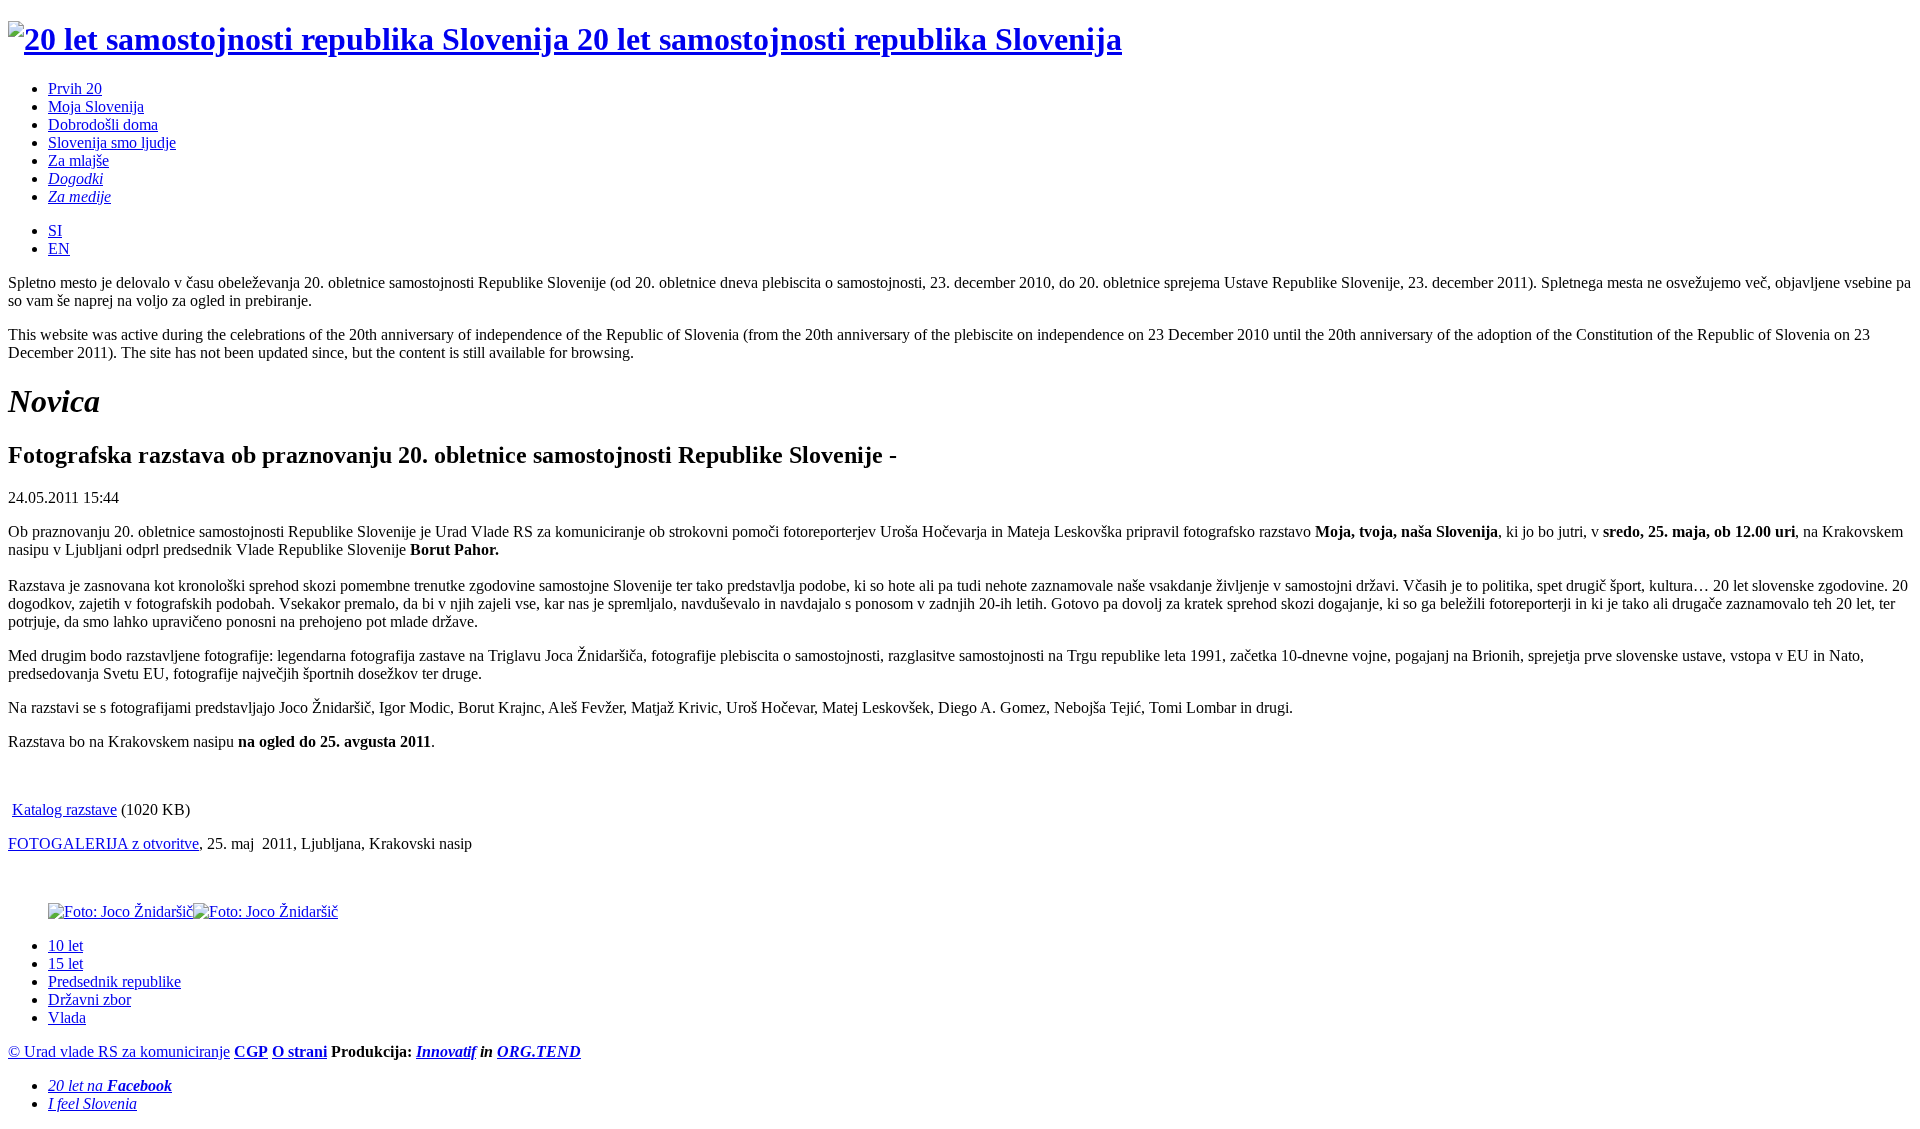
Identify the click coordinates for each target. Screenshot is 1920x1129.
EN (59, 248)
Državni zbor (89, 999)
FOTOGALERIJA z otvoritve (103, 843)
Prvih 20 (75, 88)
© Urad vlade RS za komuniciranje (119, 1051)
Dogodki (75, 178)
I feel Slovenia (92, 1103)
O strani (299, 1051)
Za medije (79, 196)
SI (55, 230)
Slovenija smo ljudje (112, 142)
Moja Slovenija (96, 106)
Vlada (67, 1017)
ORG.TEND (539, 1051)
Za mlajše (78, 160)
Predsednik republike (114, 981)
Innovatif (446, 1051)
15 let (65, 963)
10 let (65, 945)
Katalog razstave (64, 809)
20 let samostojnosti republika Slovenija (845, 39)
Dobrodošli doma (103, 124)
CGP (251, 1051)
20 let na (110, 1085)
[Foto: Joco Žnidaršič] (120, 911)
